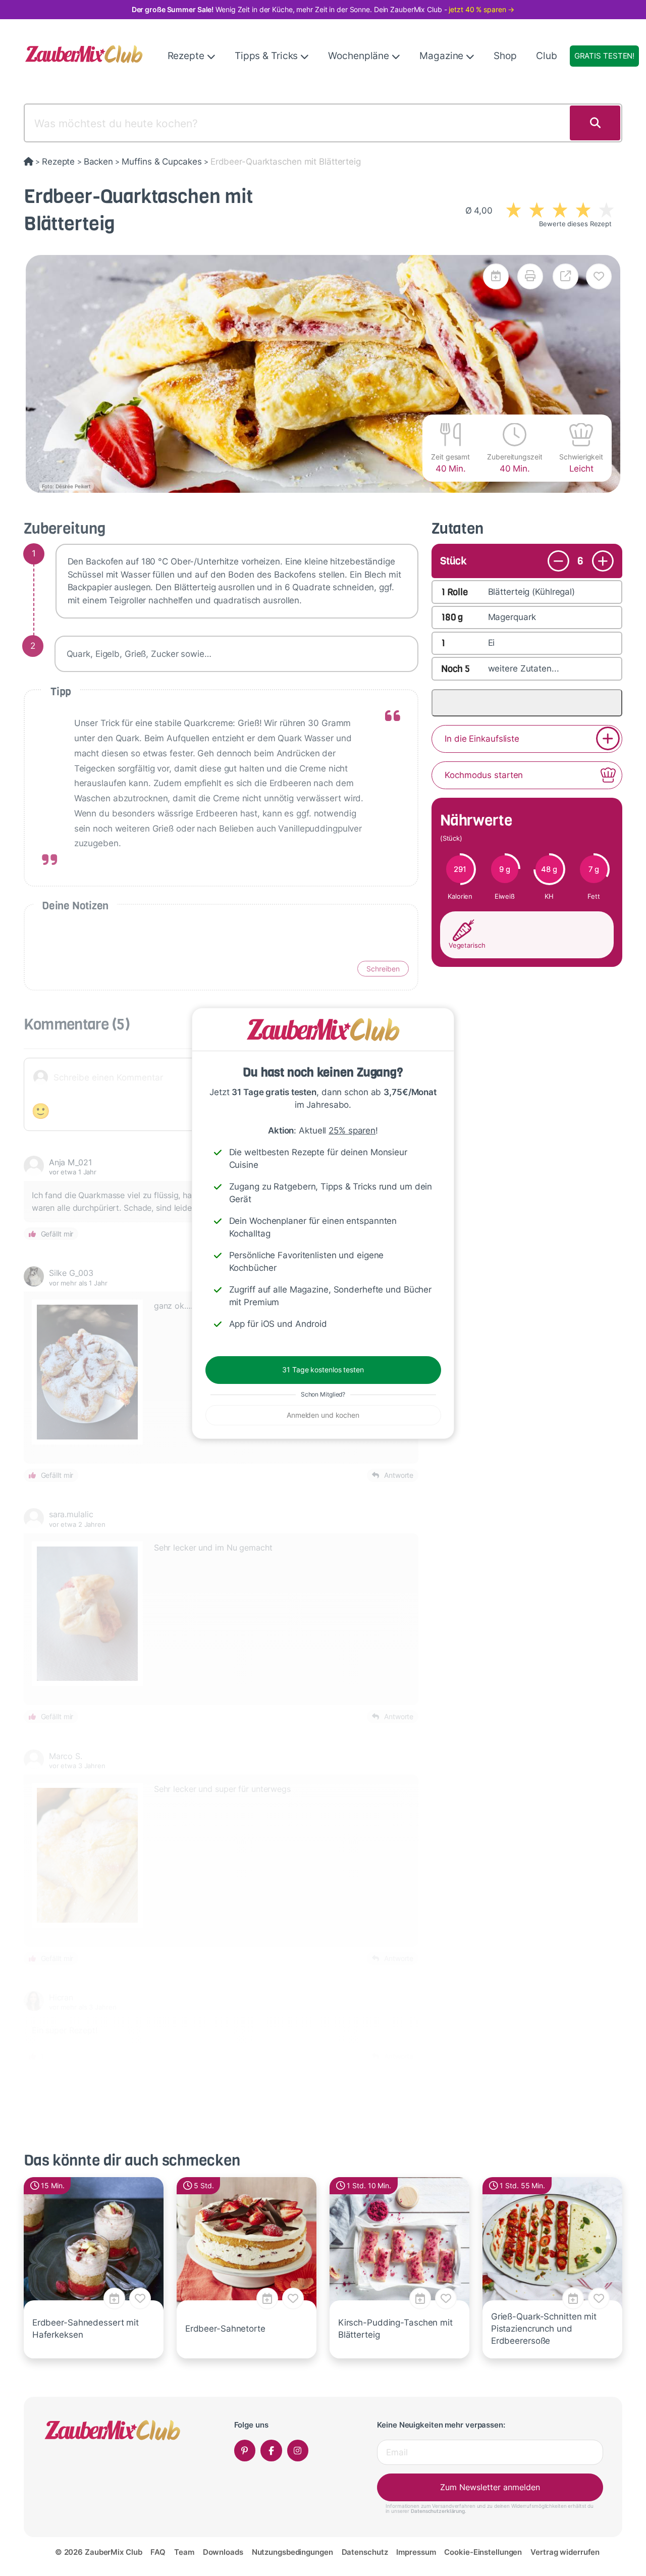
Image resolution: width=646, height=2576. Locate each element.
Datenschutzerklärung (438, 2511)
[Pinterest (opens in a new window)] (245, 2451)
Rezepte (187, 56)
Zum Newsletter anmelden (490, 2487)
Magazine (443, 56)
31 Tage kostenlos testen (323, 1370)
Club (547, 56)
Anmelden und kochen (323, 1415)
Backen (98, 162)
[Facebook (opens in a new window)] (271, 2451)
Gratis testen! (604, 56)
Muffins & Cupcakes (161, 162)
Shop (505, 56)
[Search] (595, 123)
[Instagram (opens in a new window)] (298, 2451)
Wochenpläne (360, 56)
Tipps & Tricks (267, 56)
